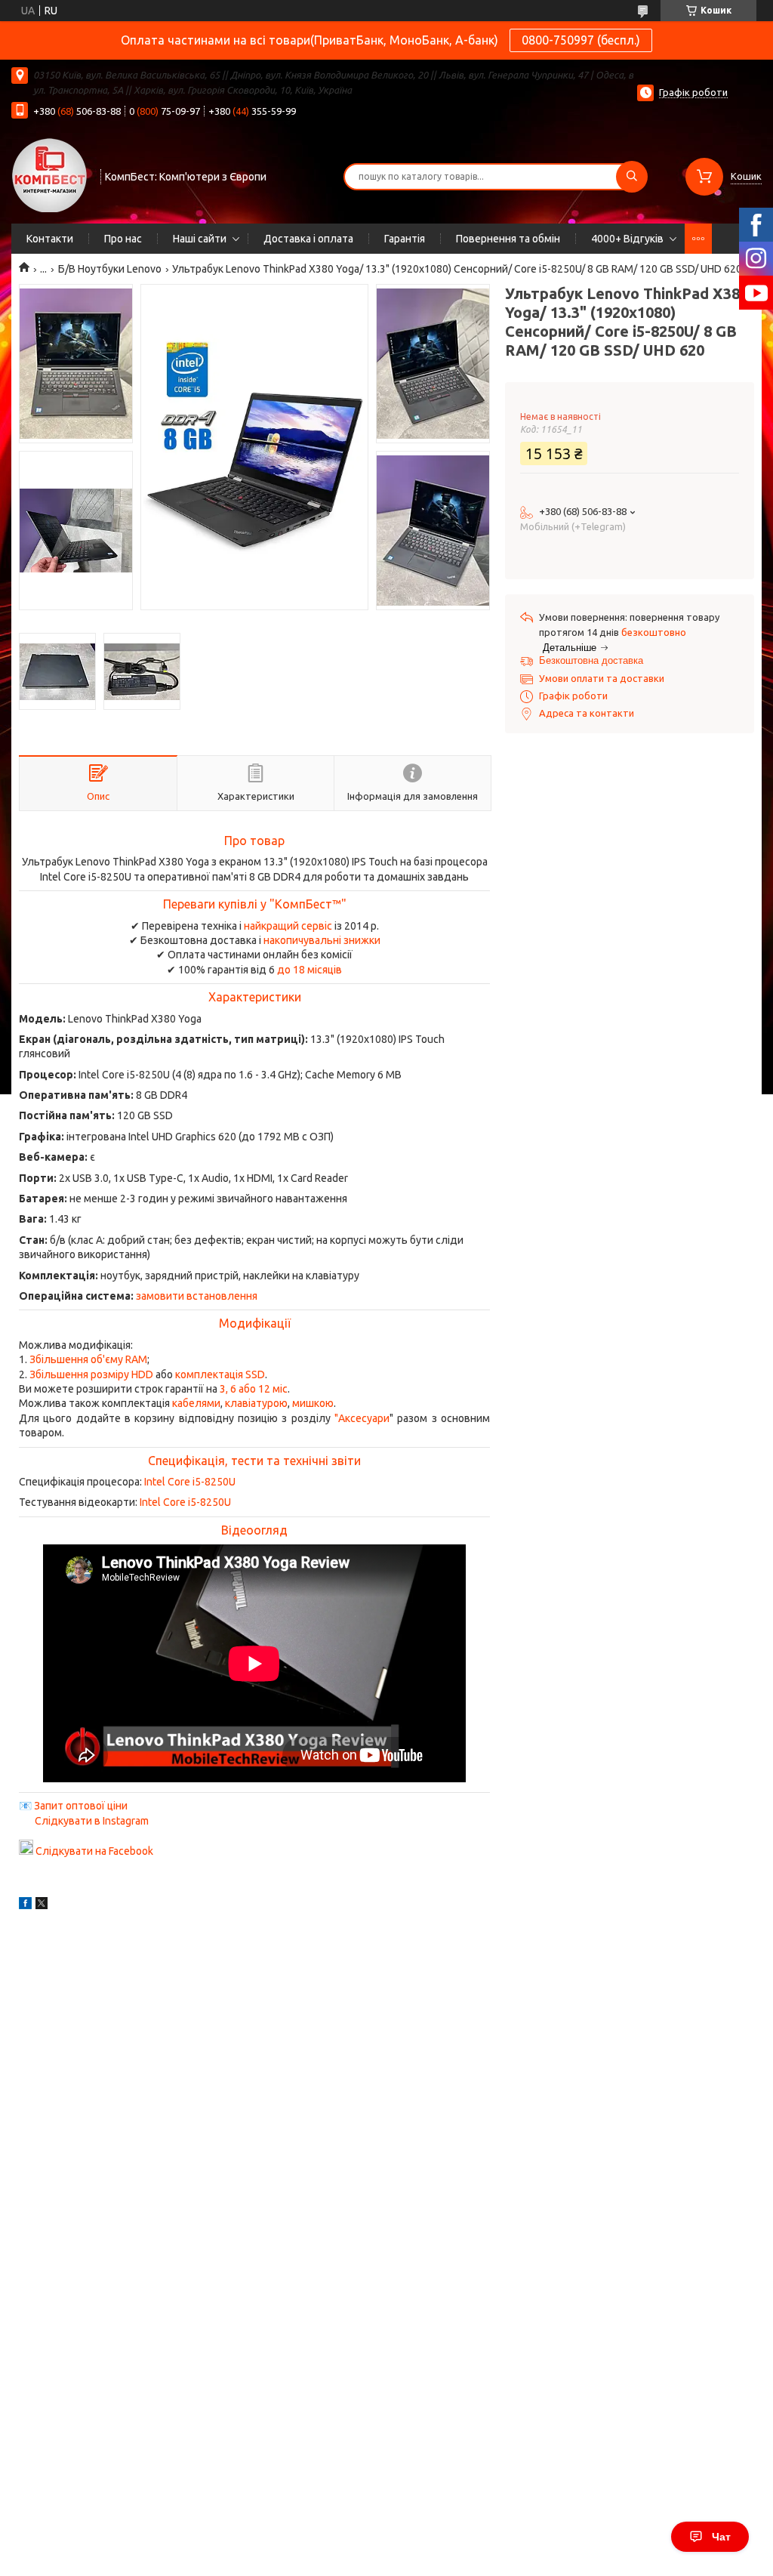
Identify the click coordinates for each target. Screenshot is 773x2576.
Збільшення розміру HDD (91, 1374)
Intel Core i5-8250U (190, 1482)
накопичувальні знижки (322, 940)
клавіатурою (256, 1403)
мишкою (313, 1403)
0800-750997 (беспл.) (581, 40)
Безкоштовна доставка (591, 660)
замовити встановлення (197, 1296)
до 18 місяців (310, 970)
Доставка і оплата (308, 239)
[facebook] (25, 1905)
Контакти (50, 239)
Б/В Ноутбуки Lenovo (110, 269)
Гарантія (405, 239)
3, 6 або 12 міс (254, 1389)
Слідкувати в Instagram (92, 1821)
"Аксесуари (362, 1418)
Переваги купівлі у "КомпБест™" (255, 904)
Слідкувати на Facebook (94, 1851)
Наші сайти (200, 239)
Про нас (123, 239)
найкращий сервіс (288, 926)
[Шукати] (632, 177)
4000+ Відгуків (627, 239)
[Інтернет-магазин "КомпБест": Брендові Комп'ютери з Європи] (49, 174)
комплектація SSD (220, 1374)
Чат (721, 2537)
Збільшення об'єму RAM (88, 1359)
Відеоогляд (254, 1530)
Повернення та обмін (508, 239)
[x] (42, 1905)
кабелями (196, 1403)
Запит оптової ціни (81, 1806)
